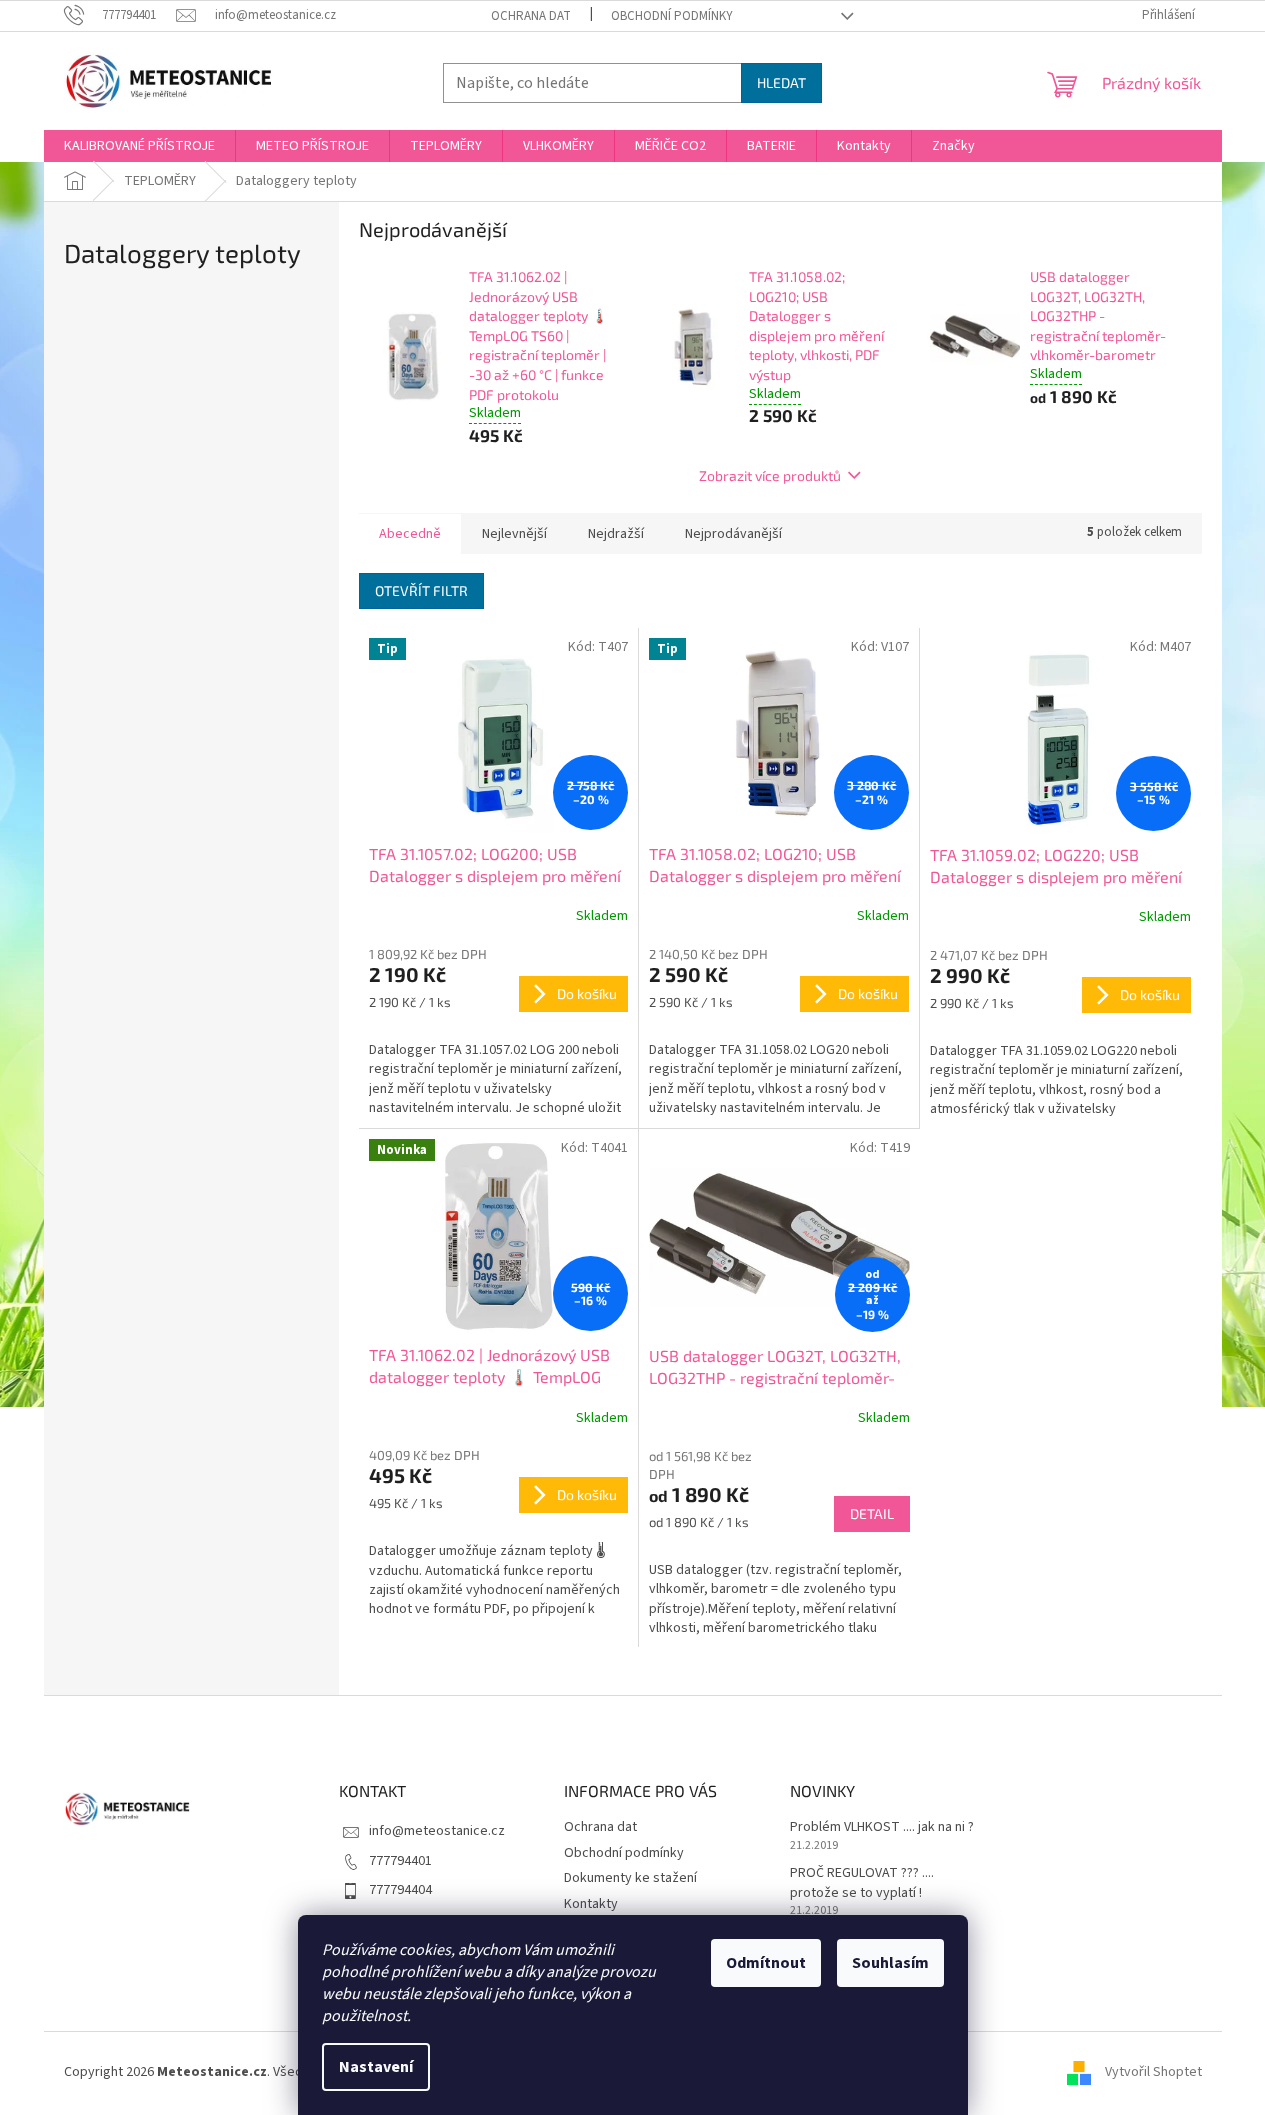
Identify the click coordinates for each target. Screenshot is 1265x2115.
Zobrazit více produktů (770, 475)
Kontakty (591, 1904)
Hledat (781, 82)
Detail (872, 1513)
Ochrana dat (531, 16)
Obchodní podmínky (672, 16)
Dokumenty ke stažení (630, 1878)
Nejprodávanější (733, 534)
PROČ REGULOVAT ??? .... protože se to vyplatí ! (862, 1883)
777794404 (400, 1890)
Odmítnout (766, 1963)
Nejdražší (616, 534)
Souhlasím (890, 1963)
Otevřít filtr (421, 590)
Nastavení (376, 2067)
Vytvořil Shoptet (1153, 2072)
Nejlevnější (514, 534)
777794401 (400, 1861)
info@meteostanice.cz (437, 1831)
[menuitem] (139, 146)
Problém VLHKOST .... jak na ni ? (882, 1827)
